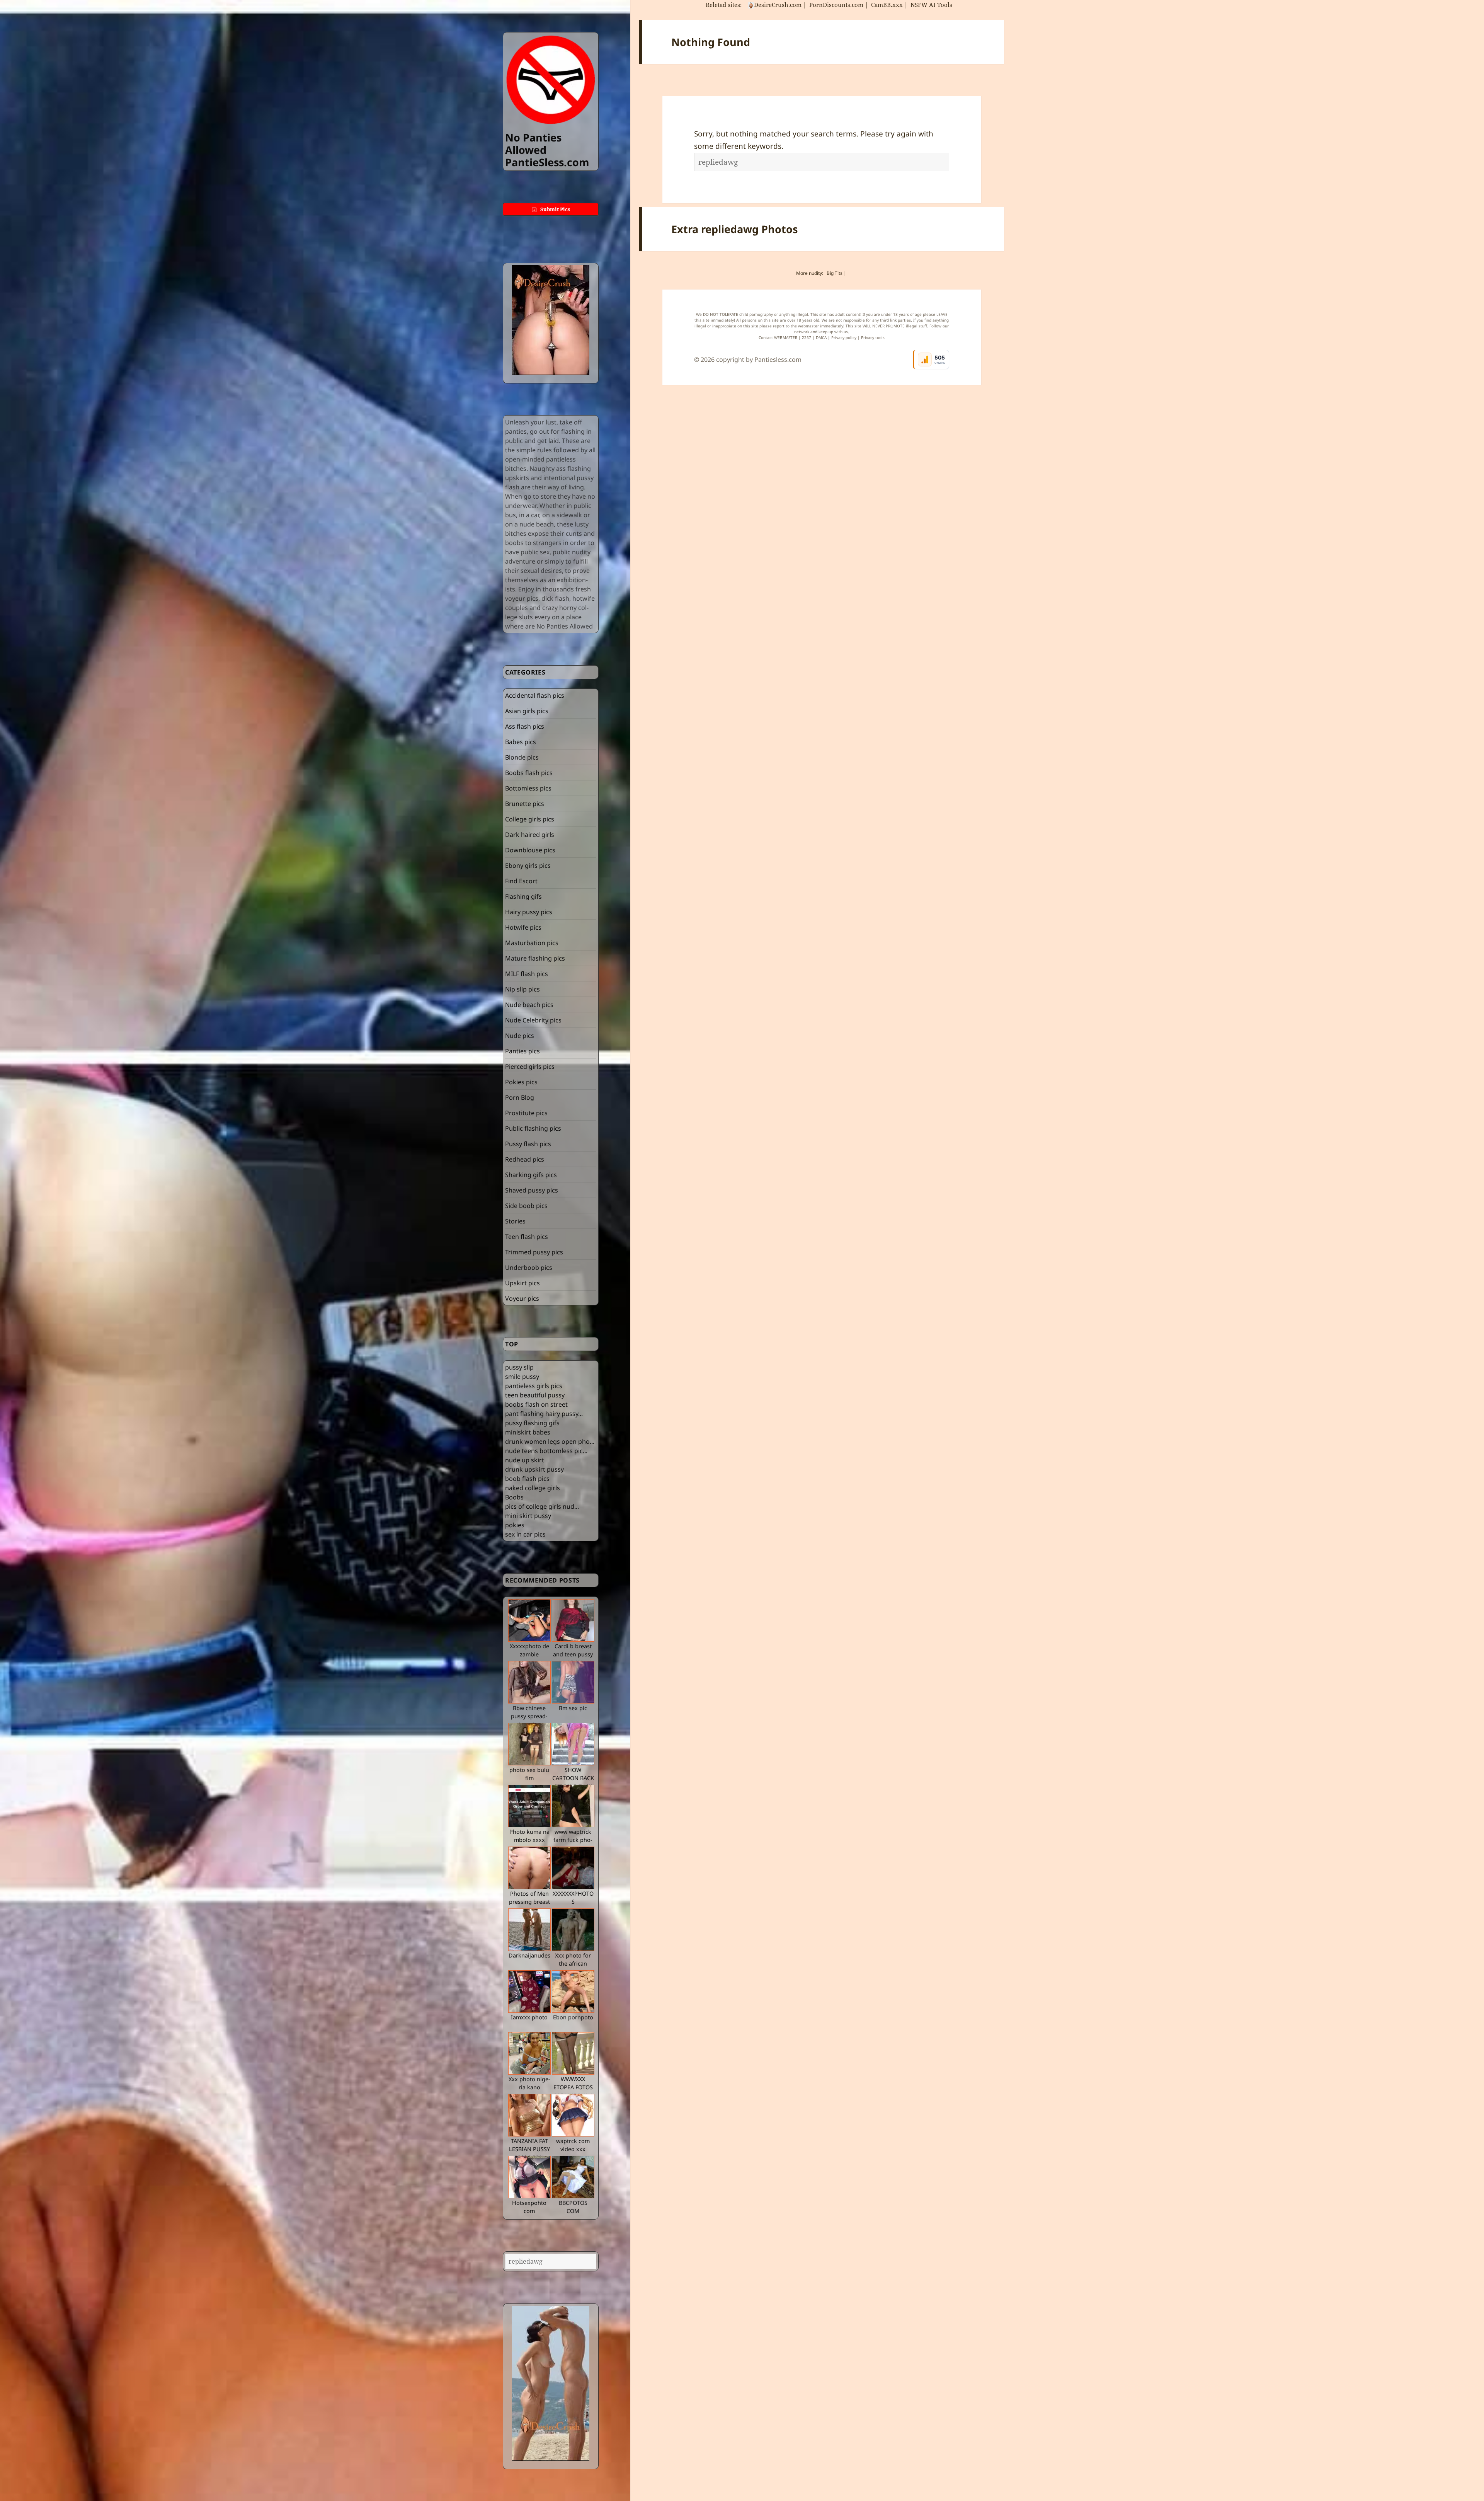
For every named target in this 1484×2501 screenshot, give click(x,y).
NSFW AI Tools (932, 5)
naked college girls (533, 1488)
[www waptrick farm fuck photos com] (573, 1806)
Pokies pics (521, 1082)
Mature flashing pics (535, 958)
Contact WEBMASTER (778, 337)
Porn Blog (520, 1097)
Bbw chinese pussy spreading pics (529, 1716)
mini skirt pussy (528, 1516)
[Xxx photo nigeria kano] (529, 2053)
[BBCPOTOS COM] (573, 2177)
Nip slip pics (522, 989)
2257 (807, 337)
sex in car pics (525, 1534)
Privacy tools (873, 337)
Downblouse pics (530, 850)
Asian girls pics (527, 711)
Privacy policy (844, 337)
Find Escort (521, 881)
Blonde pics (522, 757)
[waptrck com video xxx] (573, 2115)
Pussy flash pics (528, 1144)
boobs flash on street (536, 1404)
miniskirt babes (528, 1432)
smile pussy (522, 1377)
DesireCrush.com (778, 5)
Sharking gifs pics (531, 1175)
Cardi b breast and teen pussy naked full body (573, 1654)
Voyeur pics (522, 1298)
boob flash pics (527, 1479)
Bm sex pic (573, 1708)
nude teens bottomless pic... (546, 1451)
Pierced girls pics (530, 1067)
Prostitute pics (526, 1113)
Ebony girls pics (528, 865)
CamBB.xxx (887, 5)
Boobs (514, 1497)
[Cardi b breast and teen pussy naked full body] (573, 1620)
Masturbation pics (532, 943)
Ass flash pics (525, 726)
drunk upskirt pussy (534, 1469)
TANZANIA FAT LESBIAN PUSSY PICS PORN (529, 2149)
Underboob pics (529, 1268)
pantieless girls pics (534, 1386)
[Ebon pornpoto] (573, 1992)
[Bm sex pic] (573, 1682)
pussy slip (519, 1367)
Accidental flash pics (535, 695)
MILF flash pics (527, 974)
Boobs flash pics (529, 773)
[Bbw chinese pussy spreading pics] (529, 1682)
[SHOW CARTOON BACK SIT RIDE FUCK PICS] (573, 1744)
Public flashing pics (533, 1128)
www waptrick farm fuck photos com (573, 1840)
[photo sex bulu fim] (529, 1744)
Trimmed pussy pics (534, 1252)
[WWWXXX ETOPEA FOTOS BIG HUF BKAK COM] (573, 2053)
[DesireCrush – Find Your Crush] (551, 320)
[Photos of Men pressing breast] (529, 1868)
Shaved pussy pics (532, 1190)
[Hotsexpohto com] (529, 2177)
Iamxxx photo (529, 2017)
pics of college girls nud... (542, 1506)
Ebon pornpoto (573, 2017)
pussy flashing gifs (532, 1423)
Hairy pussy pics (529, 912)
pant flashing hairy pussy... (544, 1414)
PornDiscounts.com (836, 5)
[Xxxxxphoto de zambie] (529, 1620)
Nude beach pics (529, 1005)
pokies (515, 1525)
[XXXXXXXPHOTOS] (573, 1868)
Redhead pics (525, 1159)
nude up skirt (525, 1460)
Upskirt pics (522, 1283)
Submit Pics (555, 209)
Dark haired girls (530, 835)
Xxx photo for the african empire (573, 1964)
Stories (515, 1221)
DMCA (821, 337)
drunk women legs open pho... (550, 1441)
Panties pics (522, 1051)
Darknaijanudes (529, 1955)
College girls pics (530, 819)
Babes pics (521, 742)
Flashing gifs (523, 896)
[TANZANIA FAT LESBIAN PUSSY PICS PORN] (529, 2115)
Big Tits (835, 273)
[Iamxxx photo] (529, 1992)
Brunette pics (525, 804)
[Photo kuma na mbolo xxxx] (529, 1806)
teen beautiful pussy (535, 1395)
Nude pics (520, 1036)
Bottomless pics (528, 788)
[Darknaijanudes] (529, 1930)
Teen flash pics (527, 1237)
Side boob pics (526, 1206)
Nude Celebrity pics (533, 1020)
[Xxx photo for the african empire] (573, 1930)
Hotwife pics (523, 927)
